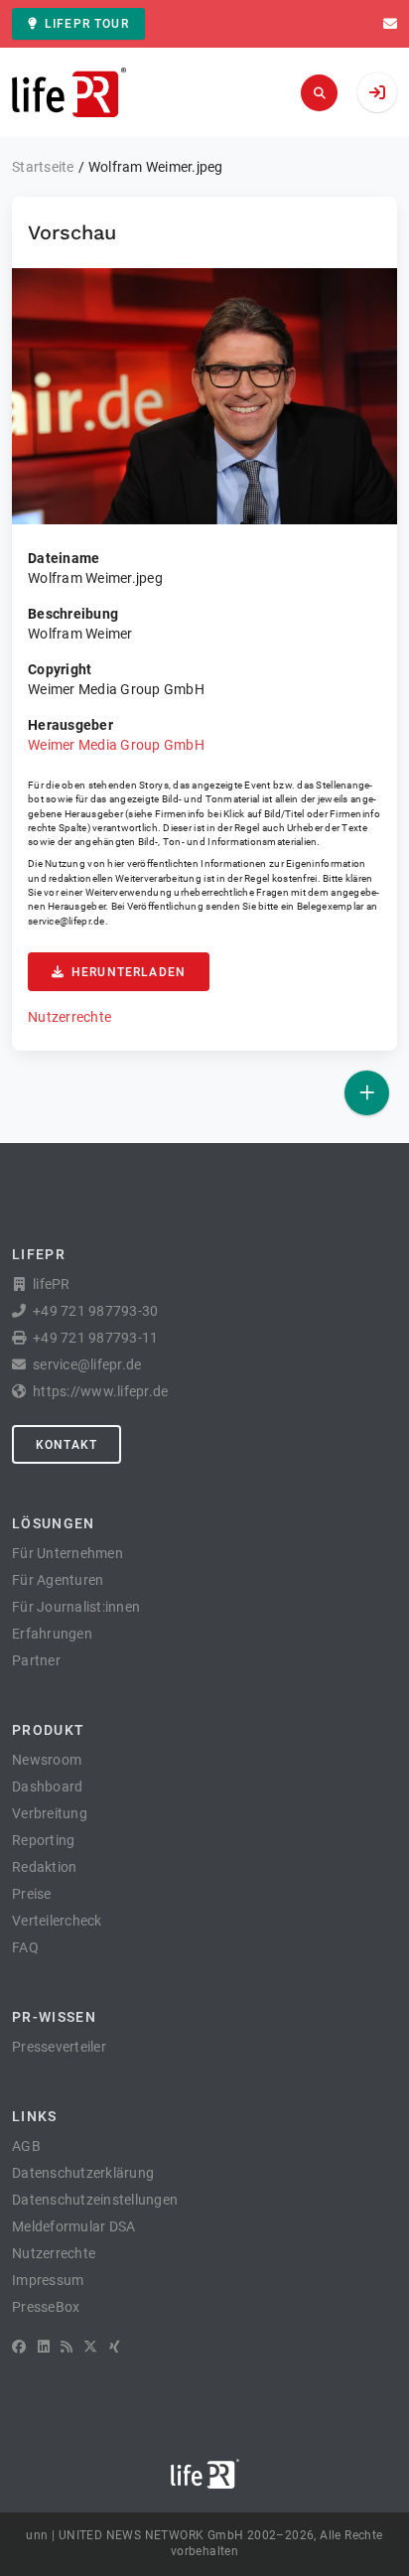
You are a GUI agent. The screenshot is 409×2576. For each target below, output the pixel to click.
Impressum (48, 2280)
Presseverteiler (59, 2047)
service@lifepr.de (67, 921)
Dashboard (47, 1787)
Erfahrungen (52, 1634)
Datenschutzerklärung (83, 2173)
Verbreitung (50, 1813)
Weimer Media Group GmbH (116, 745)
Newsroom (47, 1760)
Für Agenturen (58, 1580)
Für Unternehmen (68, 1553)
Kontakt (67, 1445)
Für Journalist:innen (76, 1607)
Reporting (43, 1840)
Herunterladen (129, 972)
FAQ (25, 1947)
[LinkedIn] (44, 2347)
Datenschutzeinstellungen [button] (95, 2200)
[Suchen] (319, 93)
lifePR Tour (87, 24)
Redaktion (44, 1867)
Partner (36, 1660)
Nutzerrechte (69, 1017)
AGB (26, 2146)
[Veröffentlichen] (367, 1093)
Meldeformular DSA (73, 2226)
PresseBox (46, 2307)
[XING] (115, 2347)
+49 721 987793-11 (95, 1338)
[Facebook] (19, 2347)
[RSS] (67, 2347)
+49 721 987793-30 (95, 1311)
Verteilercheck (57, 1921)
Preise (32, 1894)
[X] (90, 2347)
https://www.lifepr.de (100, 1391)
